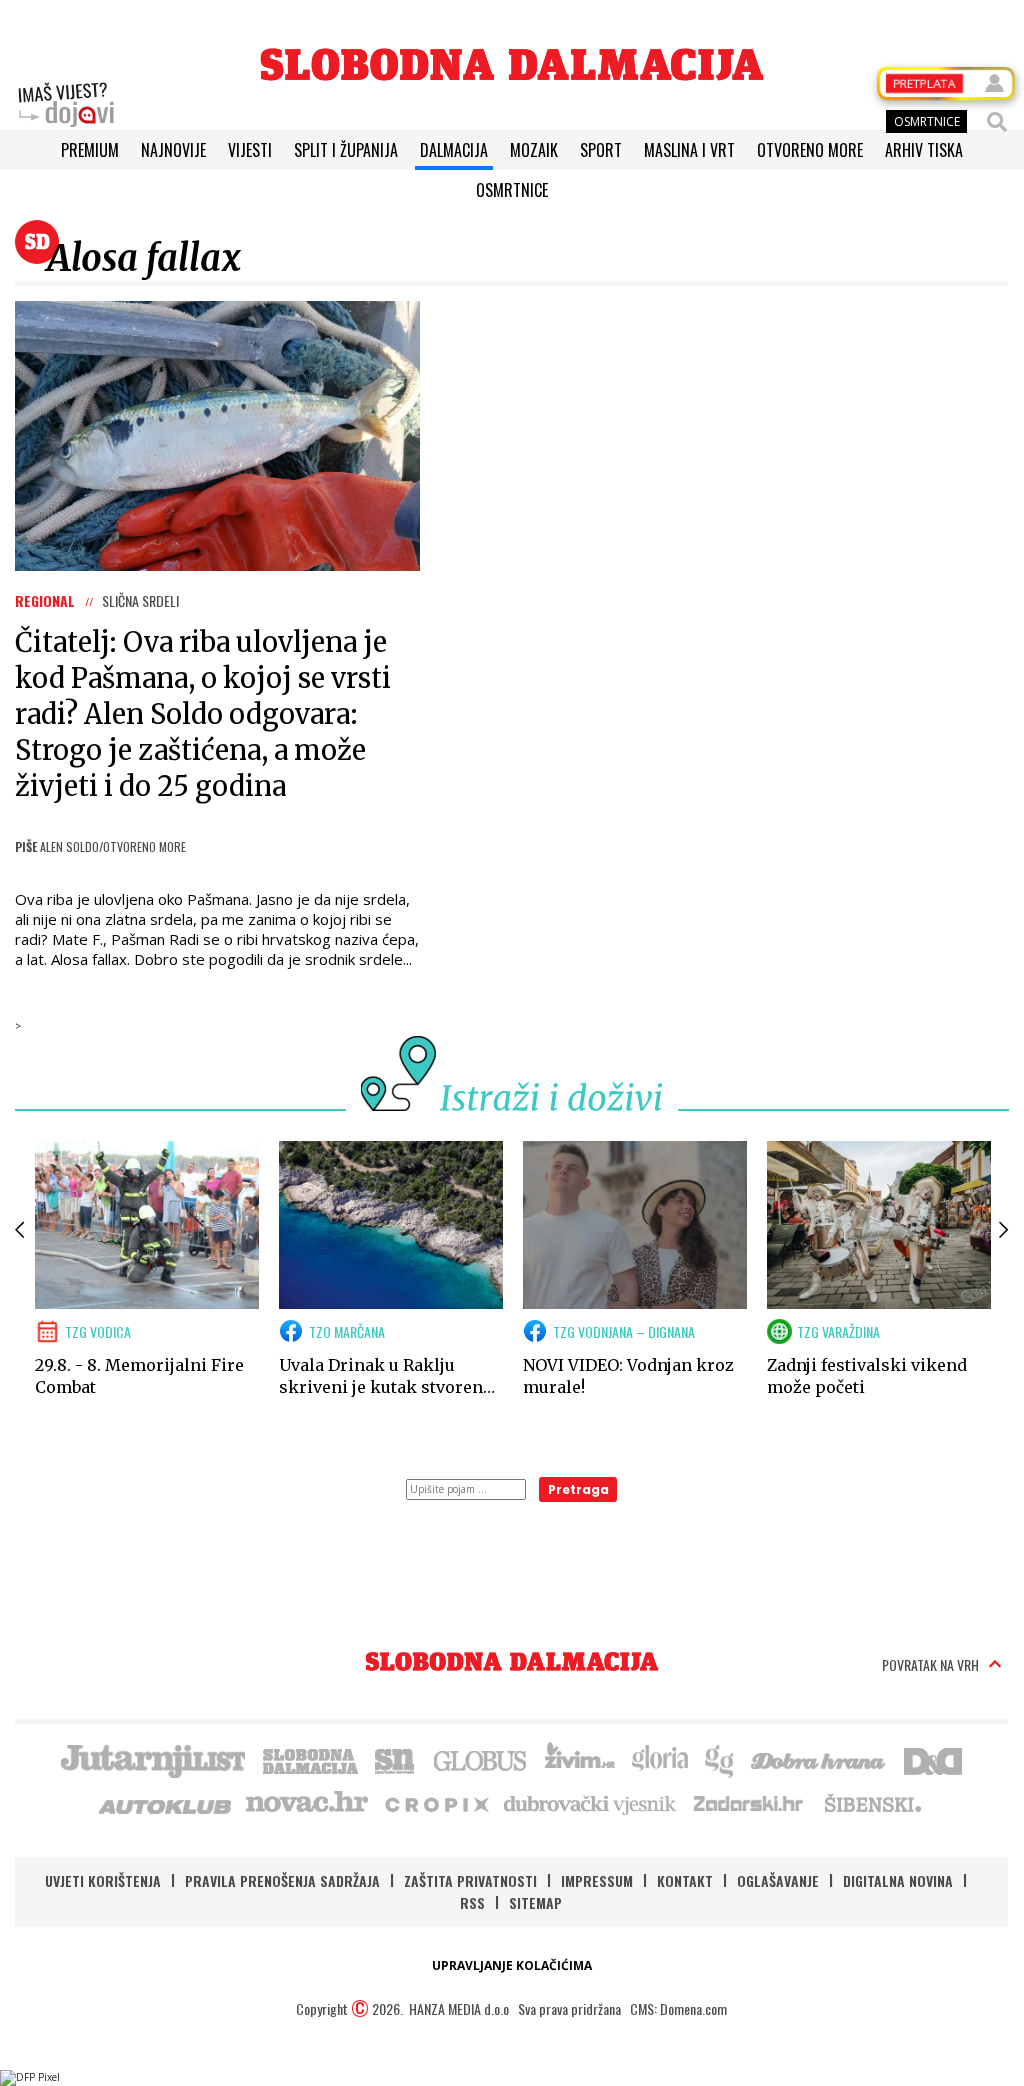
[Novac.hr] (307, 1803)
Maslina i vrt (689, 150)
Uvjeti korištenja (103, 1880)
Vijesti (250, 150)
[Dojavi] (66, 105)
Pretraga (578, 1489)
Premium (90, 150)
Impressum (597, 1880)
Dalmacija (454, 150)
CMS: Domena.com (678, 2008)
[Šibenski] (872, 1803)
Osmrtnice (512, 190)
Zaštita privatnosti (470, 1880)
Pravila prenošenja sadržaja (282, 1880)
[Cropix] (435, 1803)
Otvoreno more (810, 150)
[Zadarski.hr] (749, 1803)
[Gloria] (659, 1759)
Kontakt (685, 1880)
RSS (472, 1902)
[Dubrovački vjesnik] (591, 1803)
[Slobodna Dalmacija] (512, 64)
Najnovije (173, 150)
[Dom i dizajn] (933, 1759)
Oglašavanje (778, 1880)
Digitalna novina (898, 1880)
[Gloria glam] (720, 1759)
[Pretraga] (997, 122)
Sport (601, 150)
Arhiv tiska (924, 150)
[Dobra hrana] (819, 1759)
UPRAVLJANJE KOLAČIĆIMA (512, 1965)
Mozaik (534, 150)
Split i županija (346, 150)
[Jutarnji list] (152, 1759)
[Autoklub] (166, 1803)
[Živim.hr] (580, 1759)
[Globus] (481, 1759)
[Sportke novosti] (395, 1759)
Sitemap (535, 1902)
